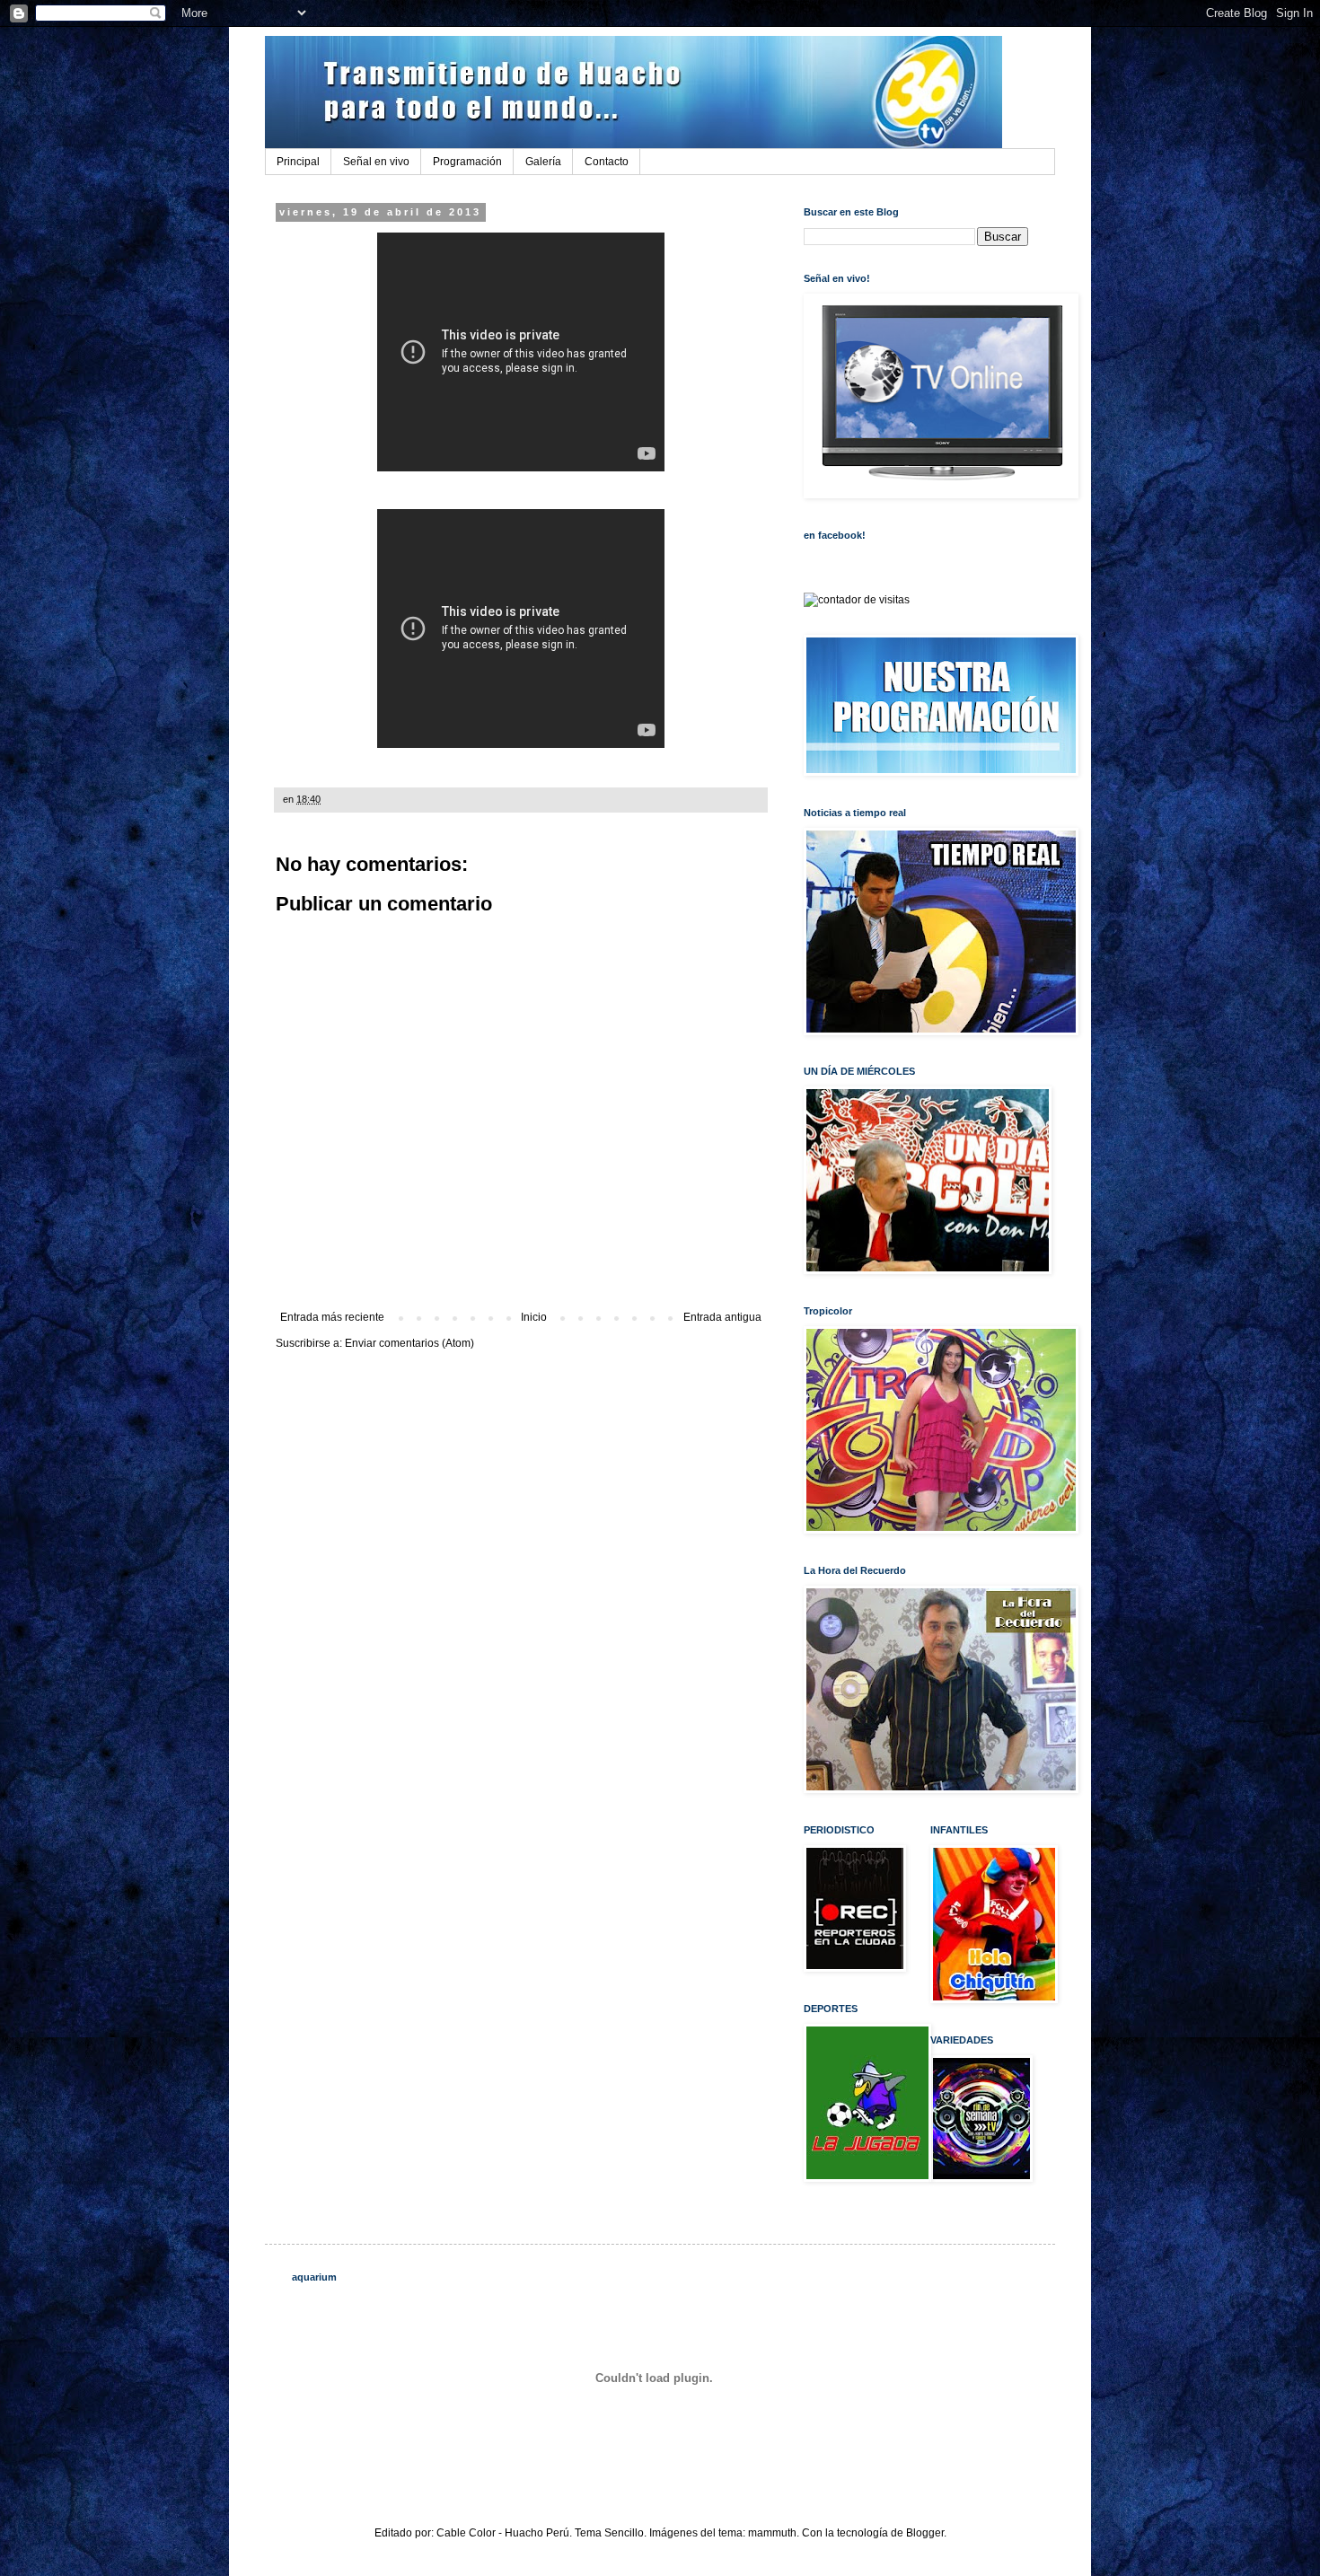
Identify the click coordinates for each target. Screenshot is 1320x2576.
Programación (467, 162)
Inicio (534, 1317)
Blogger (925, 2533)
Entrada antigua (722, 1317)
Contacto (607, 162)
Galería (543, 162)
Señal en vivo (376, 162)
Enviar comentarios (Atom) (409, 1343)
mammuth (772, 2533)
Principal (298, 162)
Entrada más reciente (332, 1317)
